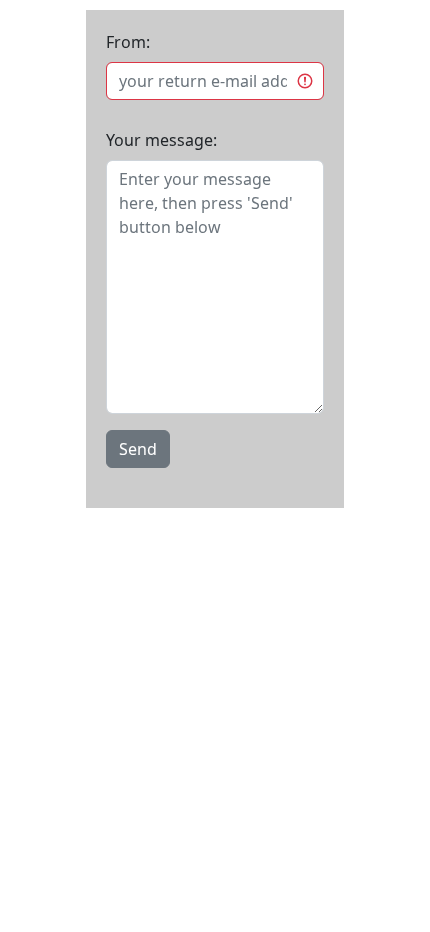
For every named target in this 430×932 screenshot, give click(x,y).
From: (128, 42)
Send (138, 449)
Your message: (161, 140)
